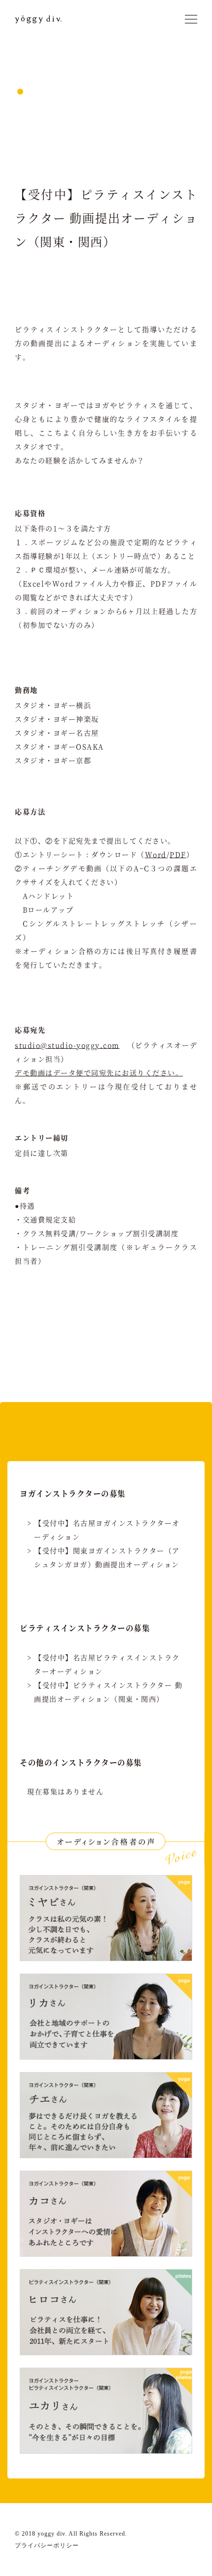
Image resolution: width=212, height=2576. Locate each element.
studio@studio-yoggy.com (67, 1045)
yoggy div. (46, 19)
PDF (178, 854)
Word (156, 854)
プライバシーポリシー (47, 2545)
